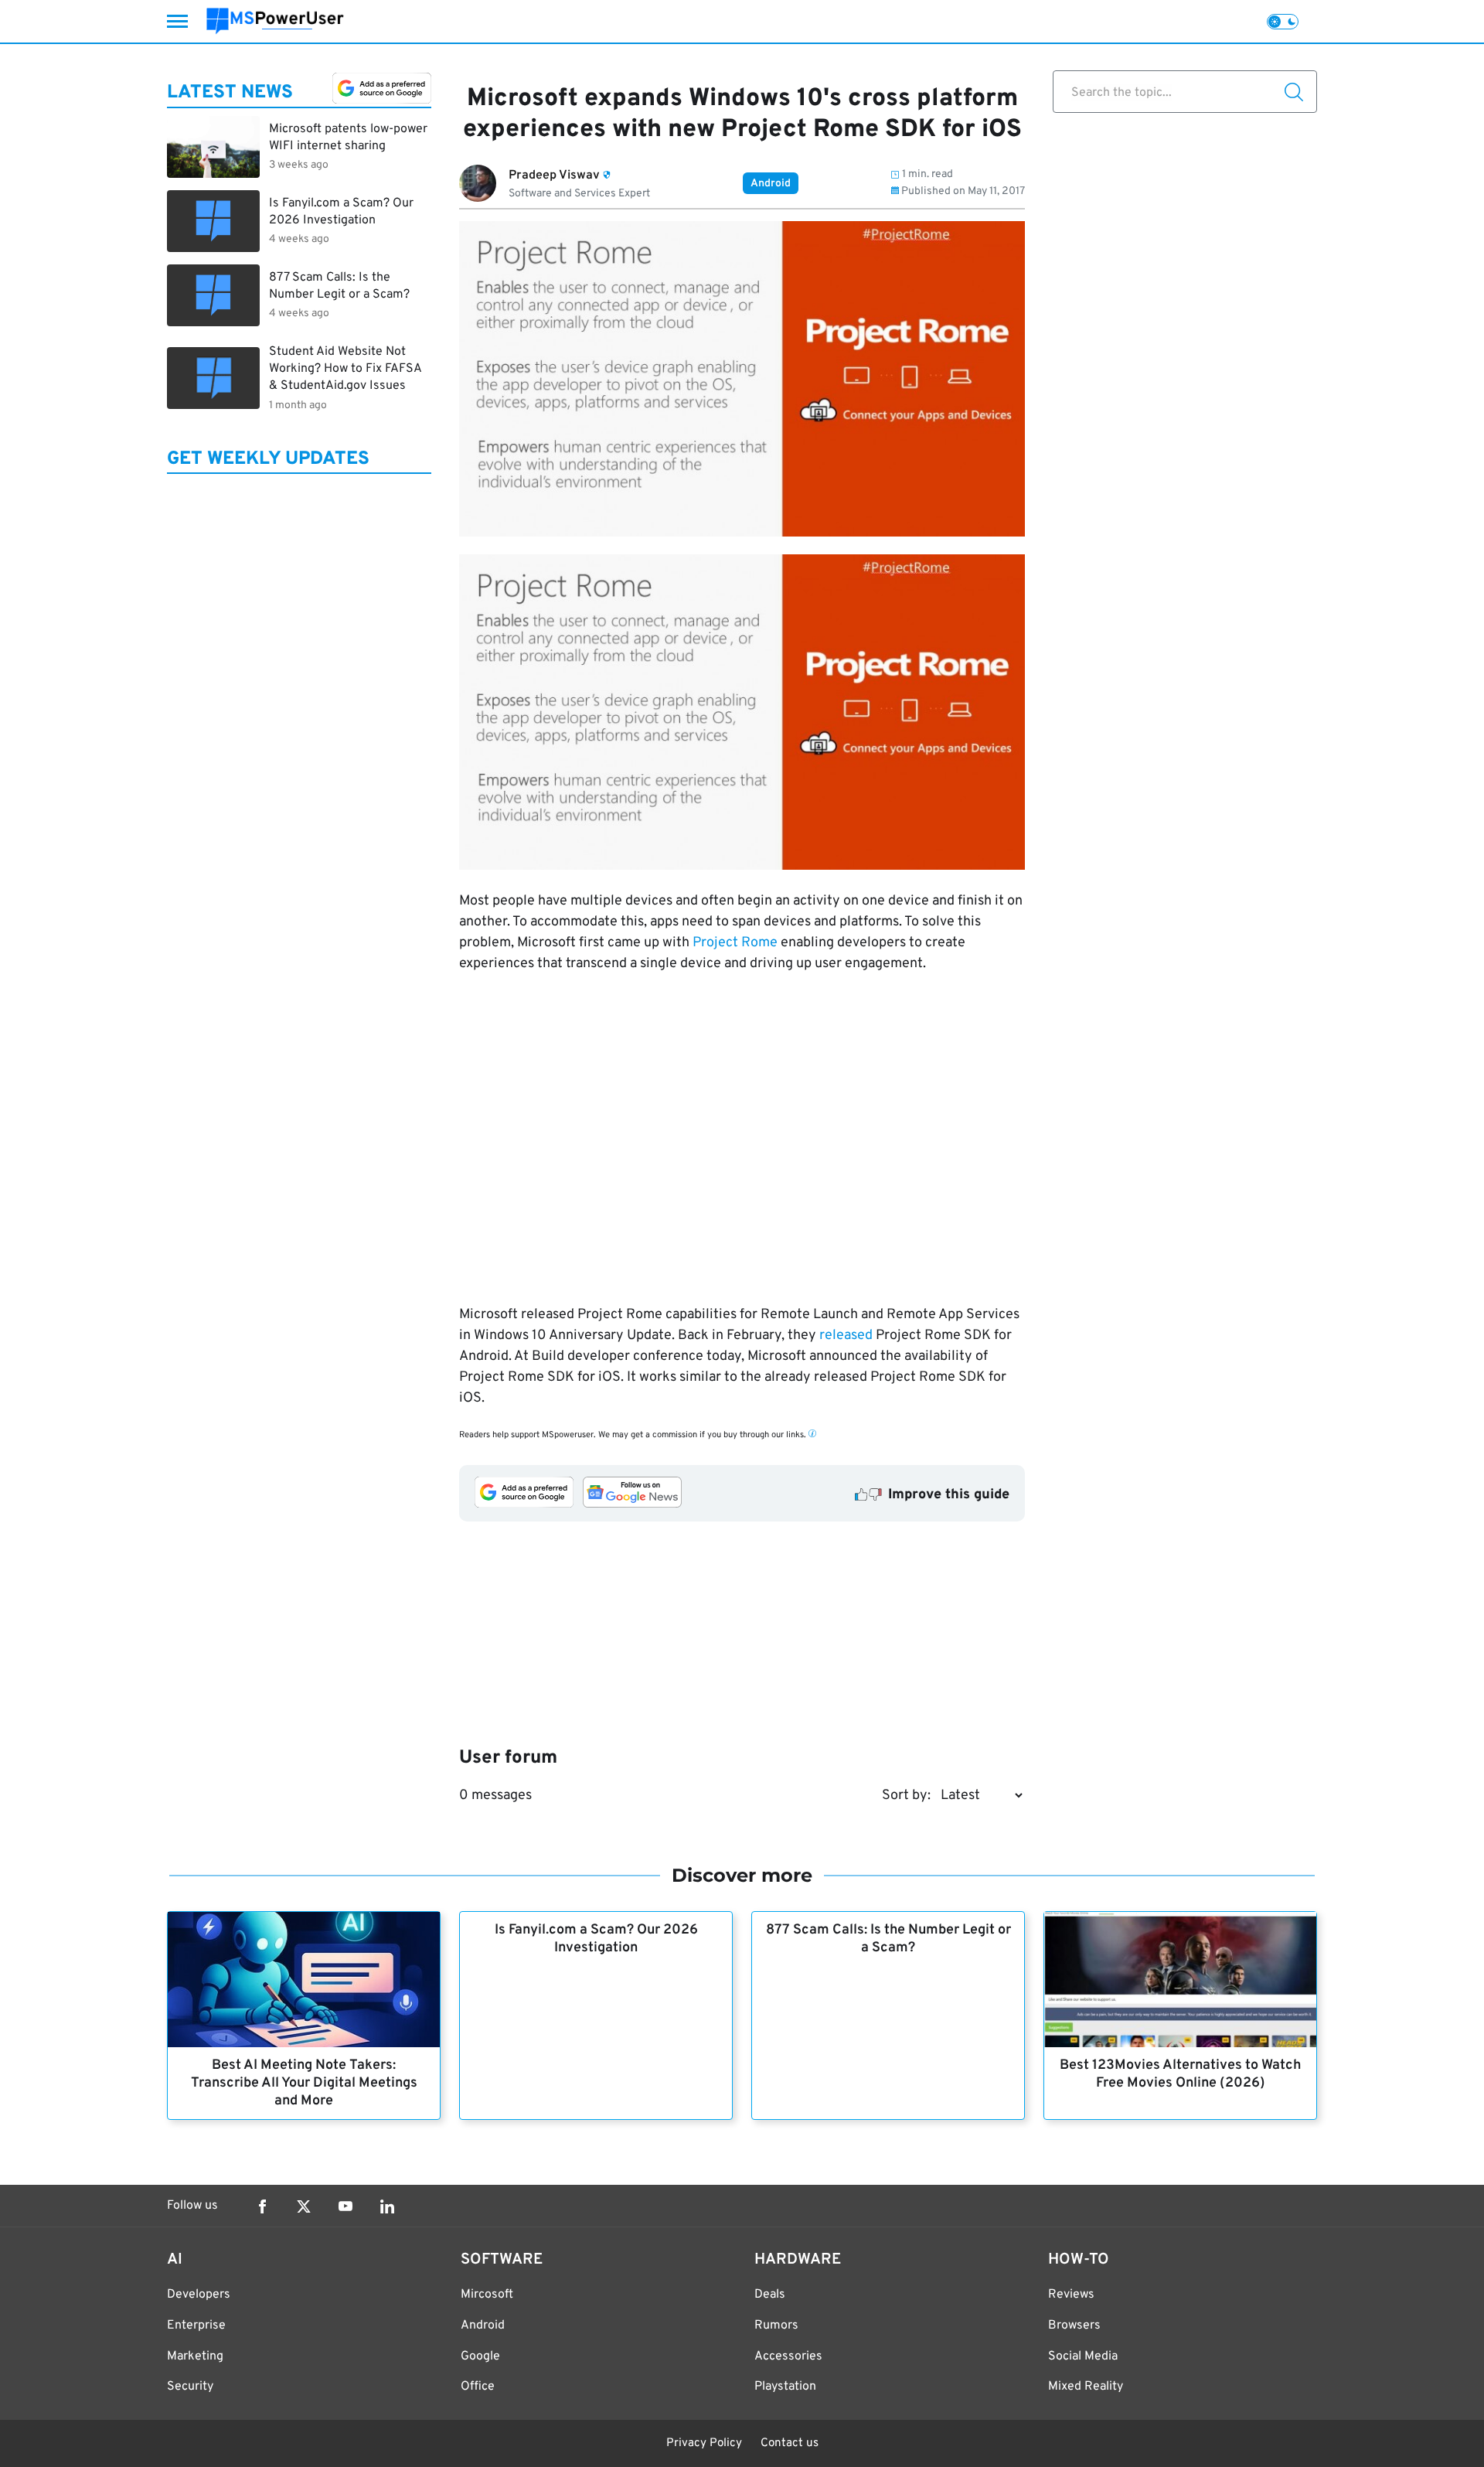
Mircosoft (487, 2295)
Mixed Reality (1086, 2387)
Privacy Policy (704, 2443)
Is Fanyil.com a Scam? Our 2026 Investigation (596, 1939)
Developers (199, 2295)
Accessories (788, 2356)
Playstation (785, 2387)
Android (771, 184)
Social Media (1083, 2356)
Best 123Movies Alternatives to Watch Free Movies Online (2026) (1180, 2074)
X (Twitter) (304, 2206)
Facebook (262, 2206)
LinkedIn (387, 2206)
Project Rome (735, 943)
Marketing (195, 2356)
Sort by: (906, 1796)
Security (190, 2387)
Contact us (790, 2443)
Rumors (776, 2326)
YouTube (345, 2206)
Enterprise (196, 2326)
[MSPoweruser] (275, 21)
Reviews (1071, 2295)
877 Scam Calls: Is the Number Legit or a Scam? (888, 1939)
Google (480, 2356)
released (846, 1336)
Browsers (1074, 2326)
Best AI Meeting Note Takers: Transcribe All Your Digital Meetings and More (304, 2083)
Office (478, 2387)
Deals (770, 2295)
